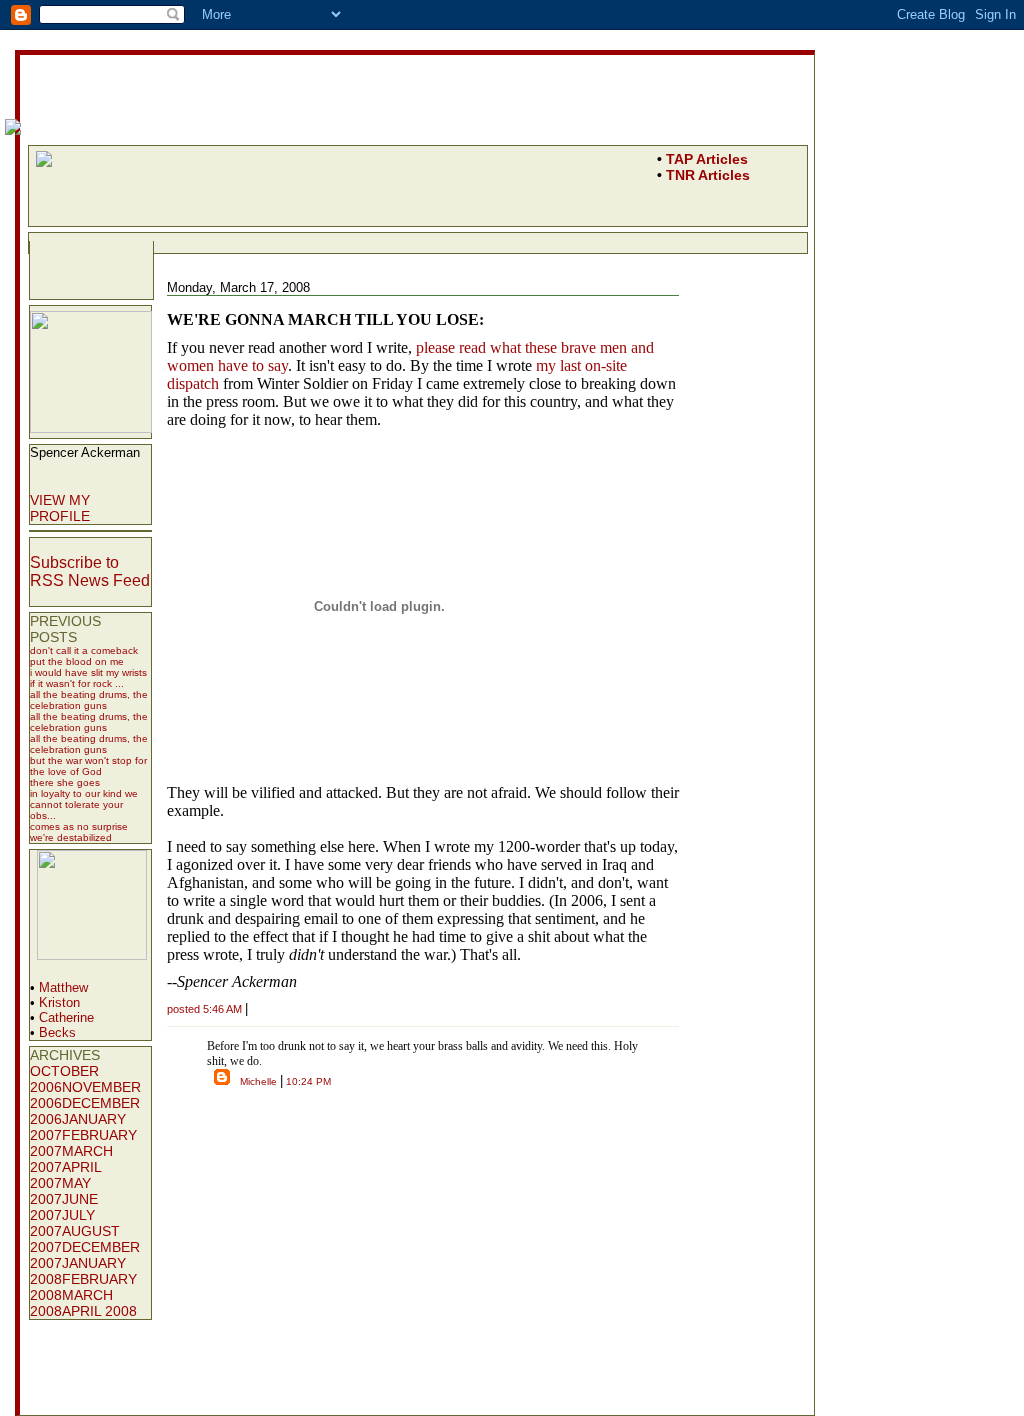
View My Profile (60, 508)
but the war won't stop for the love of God (88, 766)
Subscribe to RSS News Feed (90, 571)
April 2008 (99, 1311)
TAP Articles (707, 159)
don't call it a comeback (84, 650)
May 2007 (60, 1191)
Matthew (63, 987)
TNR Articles (708, 175)
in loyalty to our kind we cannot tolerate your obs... (84, 804)
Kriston (59, 1002)
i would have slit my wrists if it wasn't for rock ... (88, 678)
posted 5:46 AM (204, 1009)
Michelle (258, 1081)
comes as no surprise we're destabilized (79, 832)
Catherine (66, 1017)
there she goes (65, 782)
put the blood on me (77, 661)
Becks (57, 1032)
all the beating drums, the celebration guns (89, 700)
